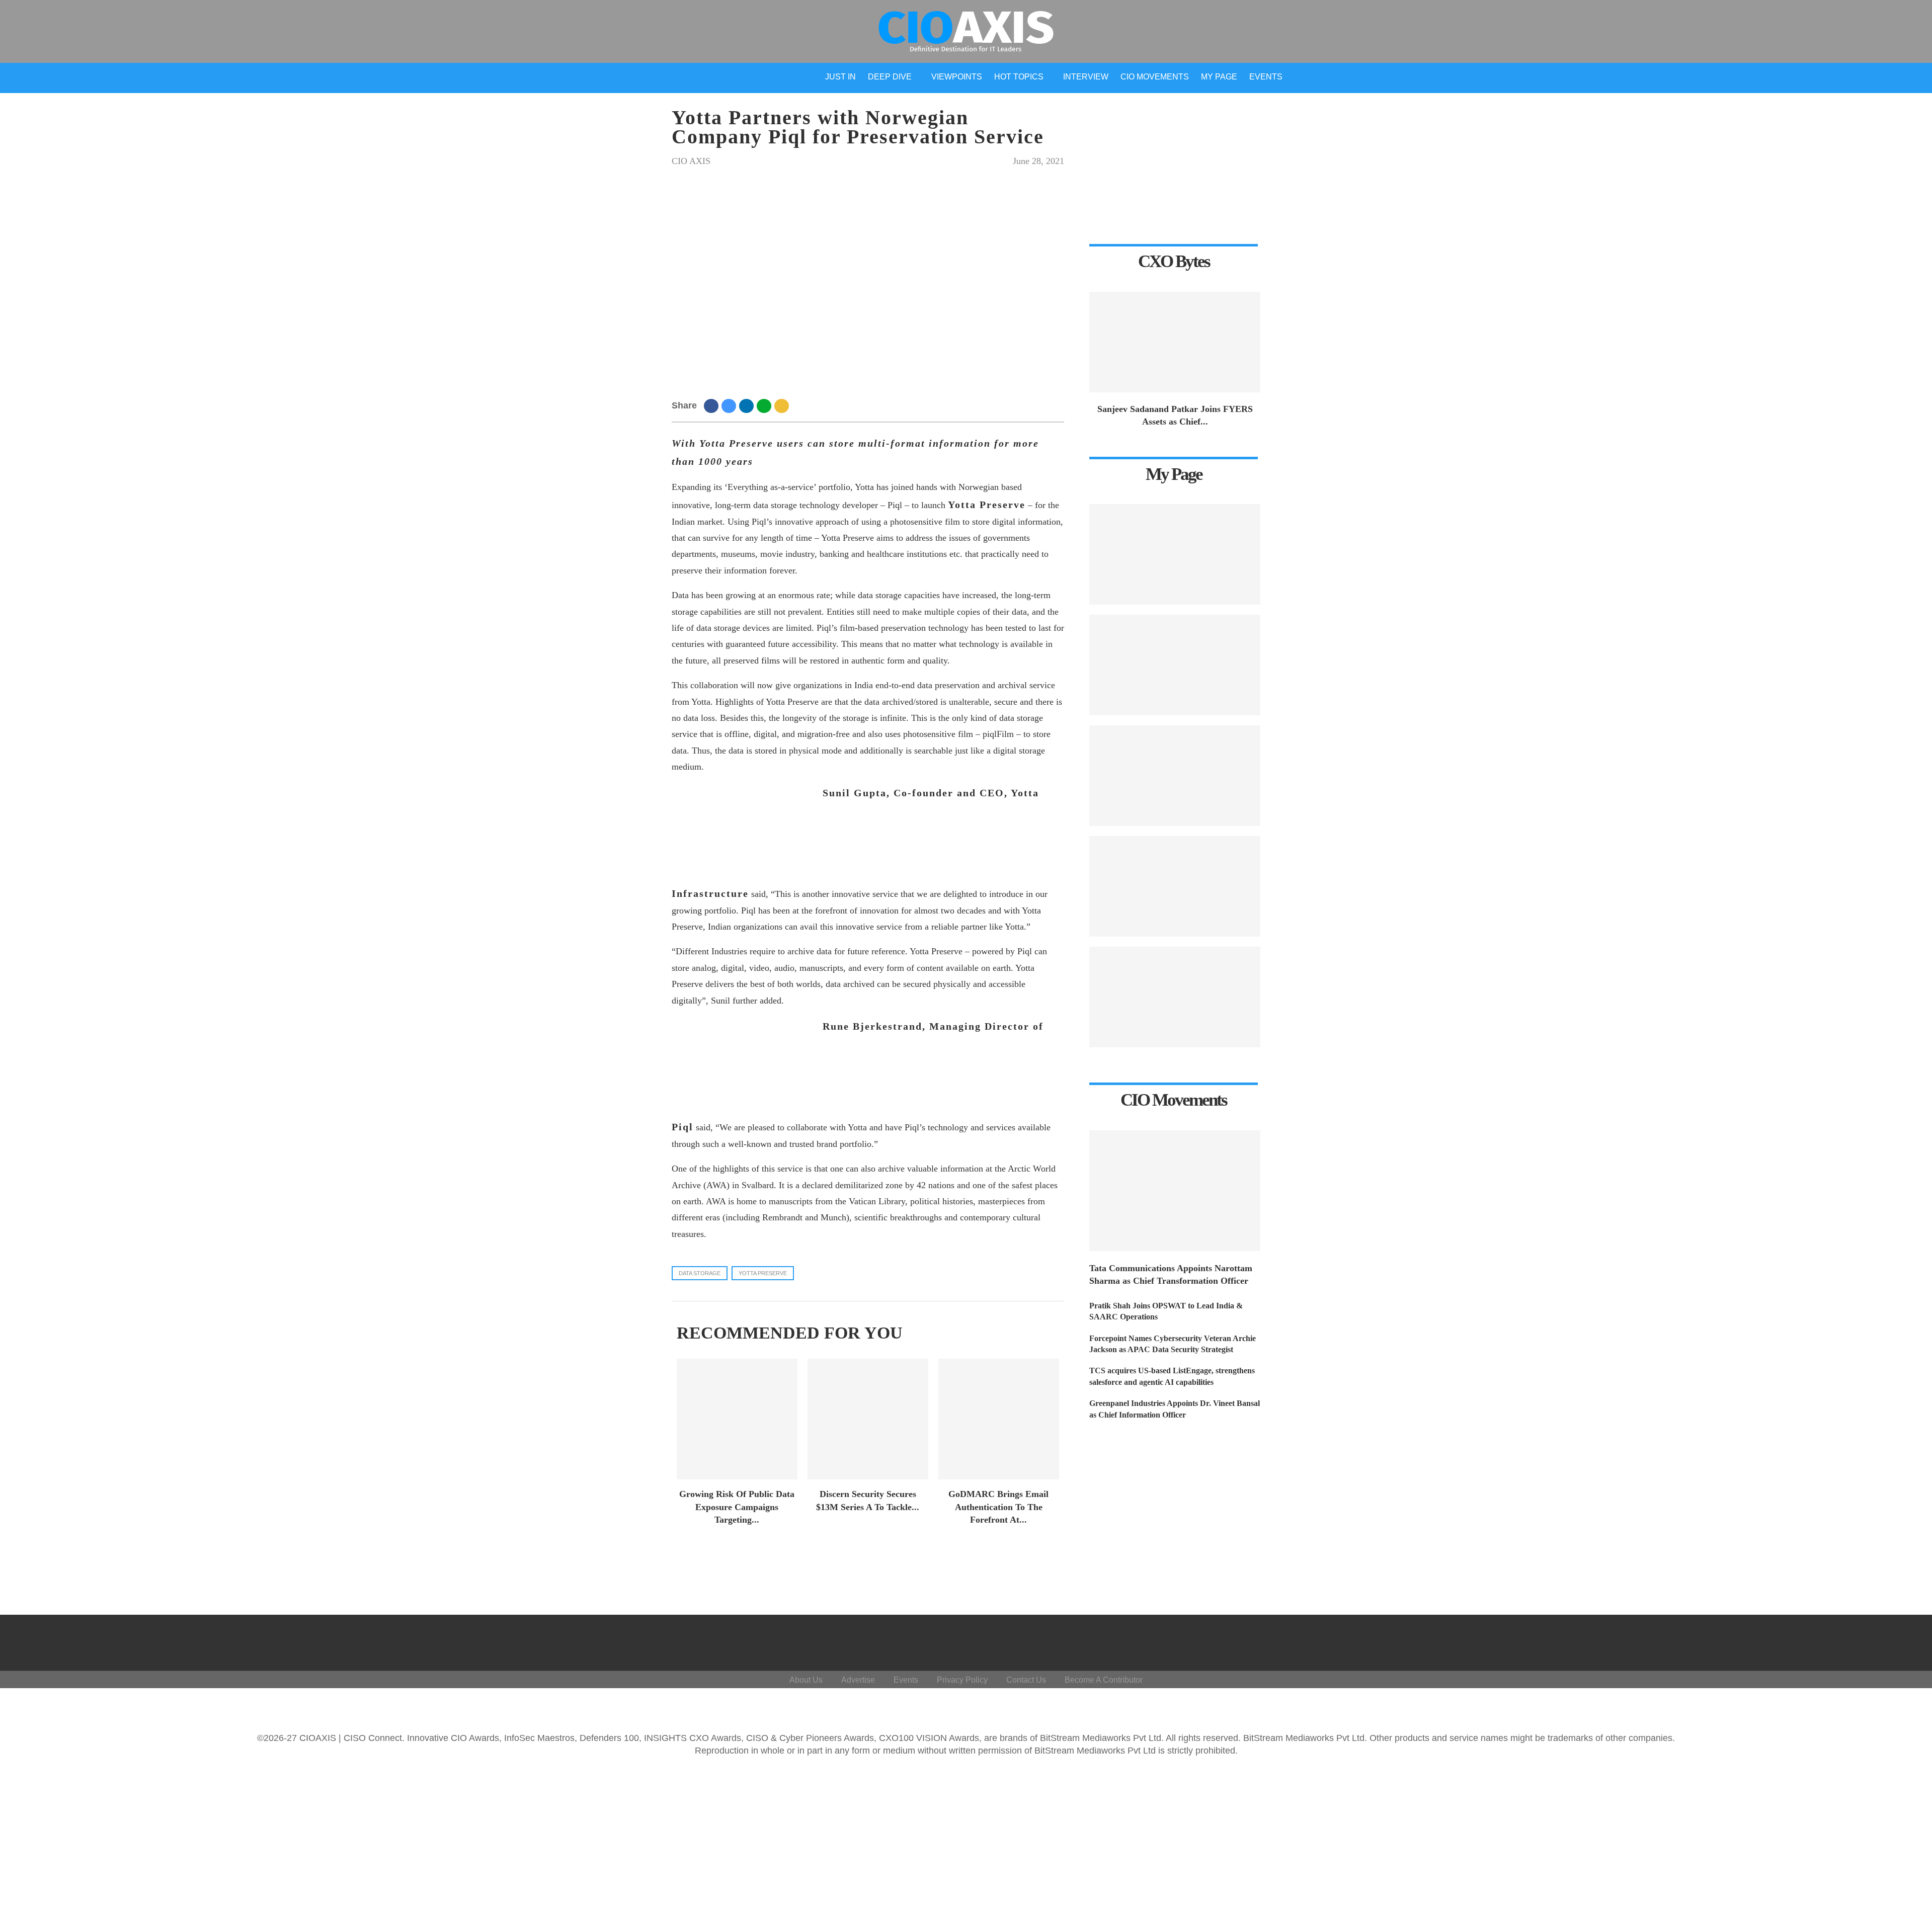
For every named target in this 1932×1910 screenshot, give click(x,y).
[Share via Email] (783, 405)
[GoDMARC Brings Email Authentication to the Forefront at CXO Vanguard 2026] (999, 1419)
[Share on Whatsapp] (766, 405)
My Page (1219, 77)
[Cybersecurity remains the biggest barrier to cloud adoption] (1175, 776)
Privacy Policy (962, 1680)
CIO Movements (1155, 77)
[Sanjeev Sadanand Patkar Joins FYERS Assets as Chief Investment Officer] (1175, 342)
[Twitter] (1830, 1640)
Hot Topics (1019, 77)
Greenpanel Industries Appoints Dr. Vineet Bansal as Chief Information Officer (1175, 1409)
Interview (1086, 77)
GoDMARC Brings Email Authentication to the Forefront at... (998, 1507)
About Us (806, 1680)
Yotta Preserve (763, 1273)
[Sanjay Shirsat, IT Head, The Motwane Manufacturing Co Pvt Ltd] (1175, 886)
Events (1266, 77)
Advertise (858, 1680)
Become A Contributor (1104, 1680)
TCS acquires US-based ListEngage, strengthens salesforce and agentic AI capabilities (1172, 1376)
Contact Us (1026, 1680)
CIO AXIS (691, 161)
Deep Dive (890, 77)
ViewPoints (957, 77)
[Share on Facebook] (713, 405)
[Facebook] (1805, 1640)
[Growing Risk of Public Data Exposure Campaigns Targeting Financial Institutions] (737, 1419)
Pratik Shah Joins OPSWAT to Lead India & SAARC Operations (1166, 1311)
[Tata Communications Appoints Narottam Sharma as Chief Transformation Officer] (1175, 1191)
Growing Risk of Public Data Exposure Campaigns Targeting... (737, 1507)
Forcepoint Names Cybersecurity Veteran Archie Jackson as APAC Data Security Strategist (1173, 1344)
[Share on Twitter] (730, 405)
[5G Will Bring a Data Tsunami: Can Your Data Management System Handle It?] (1175, 997)
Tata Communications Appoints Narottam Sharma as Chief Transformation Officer (1171, 1274)
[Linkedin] (1854, 1640)
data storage (700, 1273)
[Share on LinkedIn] (748, 405)
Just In (840, 77)
